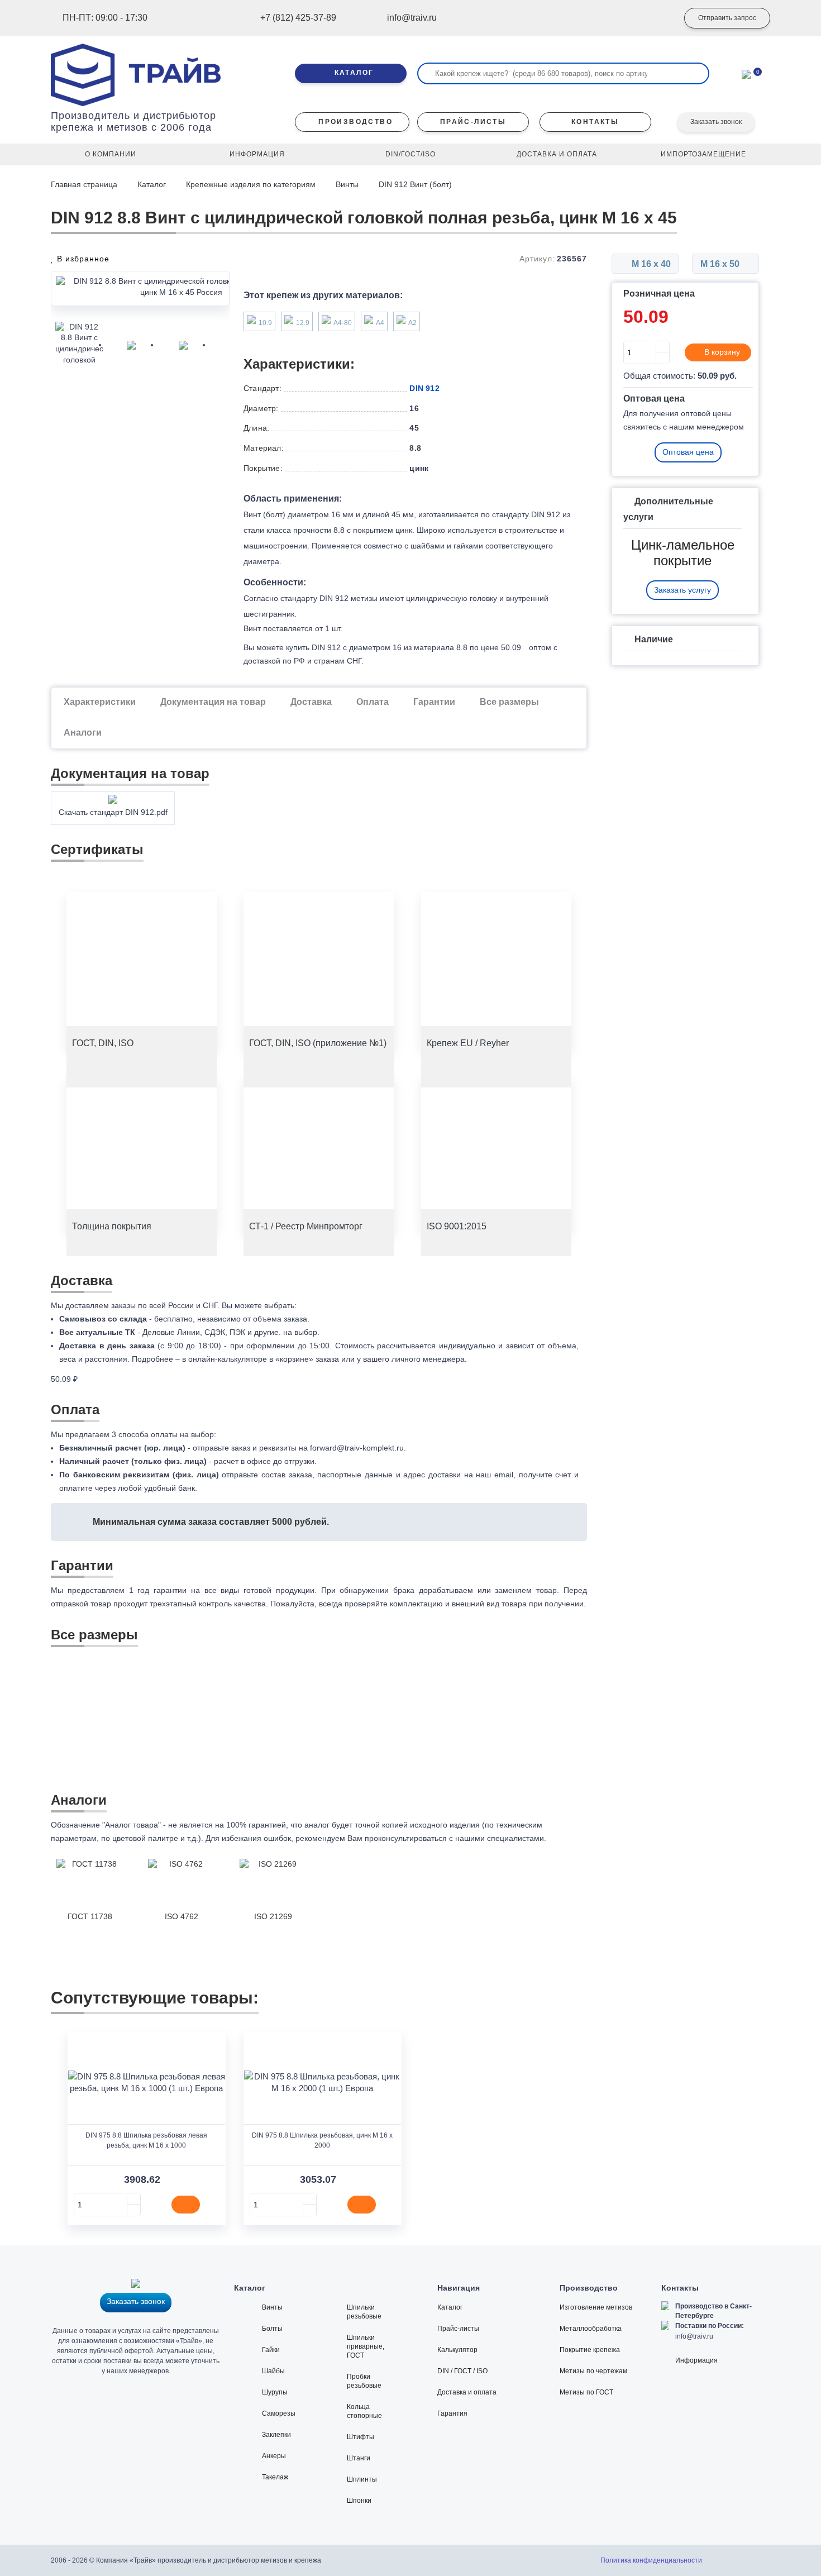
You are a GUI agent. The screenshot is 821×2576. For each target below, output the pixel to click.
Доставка (311, 702)
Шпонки (359, 2501)
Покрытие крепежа (590, 2350)
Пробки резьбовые (364, 2381)
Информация (696, 2360)
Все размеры (509, 702)
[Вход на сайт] (653, 18)
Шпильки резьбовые (364, 2312)
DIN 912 (424, 388)
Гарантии (434, 702)
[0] (746, 73)
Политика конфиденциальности (651, 2560)
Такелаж (275, 2477)
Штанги (359, 2458)
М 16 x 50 (721, 264)
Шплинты (362, 2479)
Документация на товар (213, 702)
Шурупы (275, 2392)
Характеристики (100, 702)
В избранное (82, 259)
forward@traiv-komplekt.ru (357, 1448)
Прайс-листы (458, 2329)
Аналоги (83, 733)
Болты (272, 2329)
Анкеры (274, 2456)
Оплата (373, 702)
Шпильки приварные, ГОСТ (366, 2346)
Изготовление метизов (596, 2307)
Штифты (361, 2437)
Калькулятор (457, 2350)
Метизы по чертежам (593, 2371)
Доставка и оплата (467, 2392)
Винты (347, 184)
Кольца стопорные (364, 2411)
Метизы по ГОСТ (586, 2392)
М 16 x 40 (650, 264)
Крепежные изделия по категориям (251, 184)
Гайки (271, 2350)
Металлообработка (591, 2329)
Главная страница (85, 184)
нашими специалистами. (501, 1838)
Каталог (152, 184)
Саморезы (279, 2413)
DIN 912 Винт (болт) (415, 184)
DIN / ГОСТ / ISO (462, 2371)
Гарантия (452, 2413)
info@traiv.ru (694, 2336)
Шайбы (273, 2371)
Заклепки (276, 2435)
